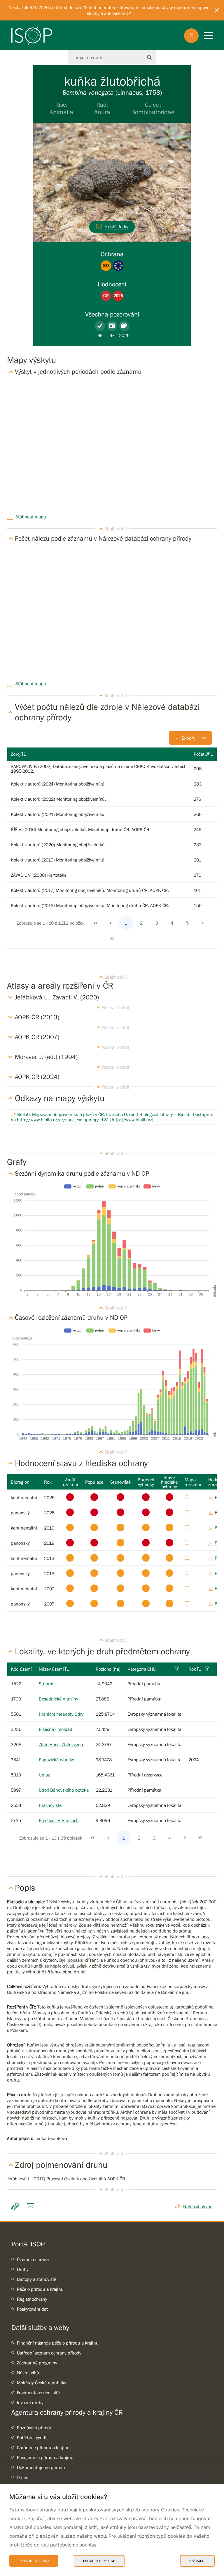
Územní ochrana (33, 2259)
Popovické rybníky (56, 1760)
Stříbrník (47, 1684)
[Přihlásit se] (191, 36)
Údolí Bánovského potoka (64, 1790)
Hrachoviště (50, 1805)
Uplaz (44, 1775)
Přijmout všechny (34, 2561)
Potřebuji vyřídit (32, 2437)
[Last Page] (112, 938)
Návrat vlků (28, 2373)
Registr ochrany (32, 2299)
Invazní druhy (30, 2402)
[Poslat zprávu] (32, 2206)
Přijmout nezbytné (99, 2561)
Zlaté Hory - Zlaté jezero (62, 1744)
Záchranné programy (37, 2363)
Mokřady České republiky (42, 2383)
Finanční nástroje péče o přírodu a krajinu (58, 2343)
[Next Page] (203, 923)
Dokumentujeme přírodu (41, 2467)
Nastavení (197, 2561)
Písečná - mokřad (56, 1729)
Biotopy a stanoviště (37, 2279)
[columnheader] (99, 754)
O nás (22, 2477)
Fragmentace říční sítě (38, 2392)
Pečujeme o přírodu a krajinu (45, 2457)
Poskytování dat (32, 2309)
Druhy (23, 2269)
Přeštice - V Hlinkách (59, 1820)
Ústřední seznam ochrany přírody (49, 2353)
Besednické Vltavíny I (60, 1699)
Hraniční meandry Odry (61, 1714)
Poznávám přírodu (35, 2428)
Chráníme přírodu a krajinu (43, 2447)
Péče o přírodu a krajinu (40, 2289)
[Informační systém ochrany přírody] (32, 36)
